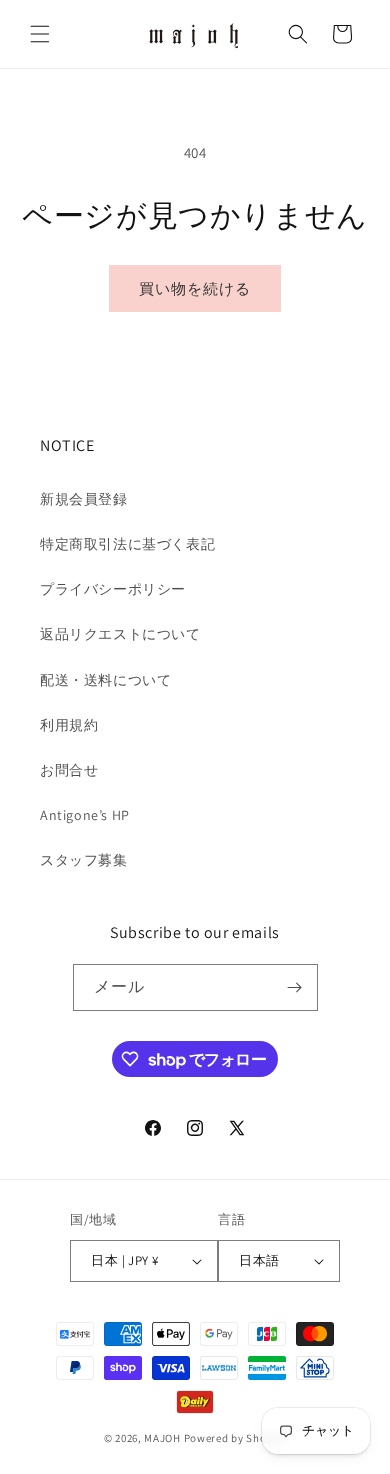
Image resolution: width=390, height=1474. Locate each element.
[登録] (295, 987)
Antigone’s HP (85, 815)
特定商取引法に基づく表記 (127, 544)
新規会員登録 (84, 499)
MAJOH (162, 1438)
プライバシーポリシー (113, 589)
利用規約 (69, 725)
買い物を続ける (195, 288)
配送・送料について (105, 680)
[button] (40, 34)
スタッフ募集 (84, 860)
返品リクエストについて (120, 634)
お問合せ (69, 770)
